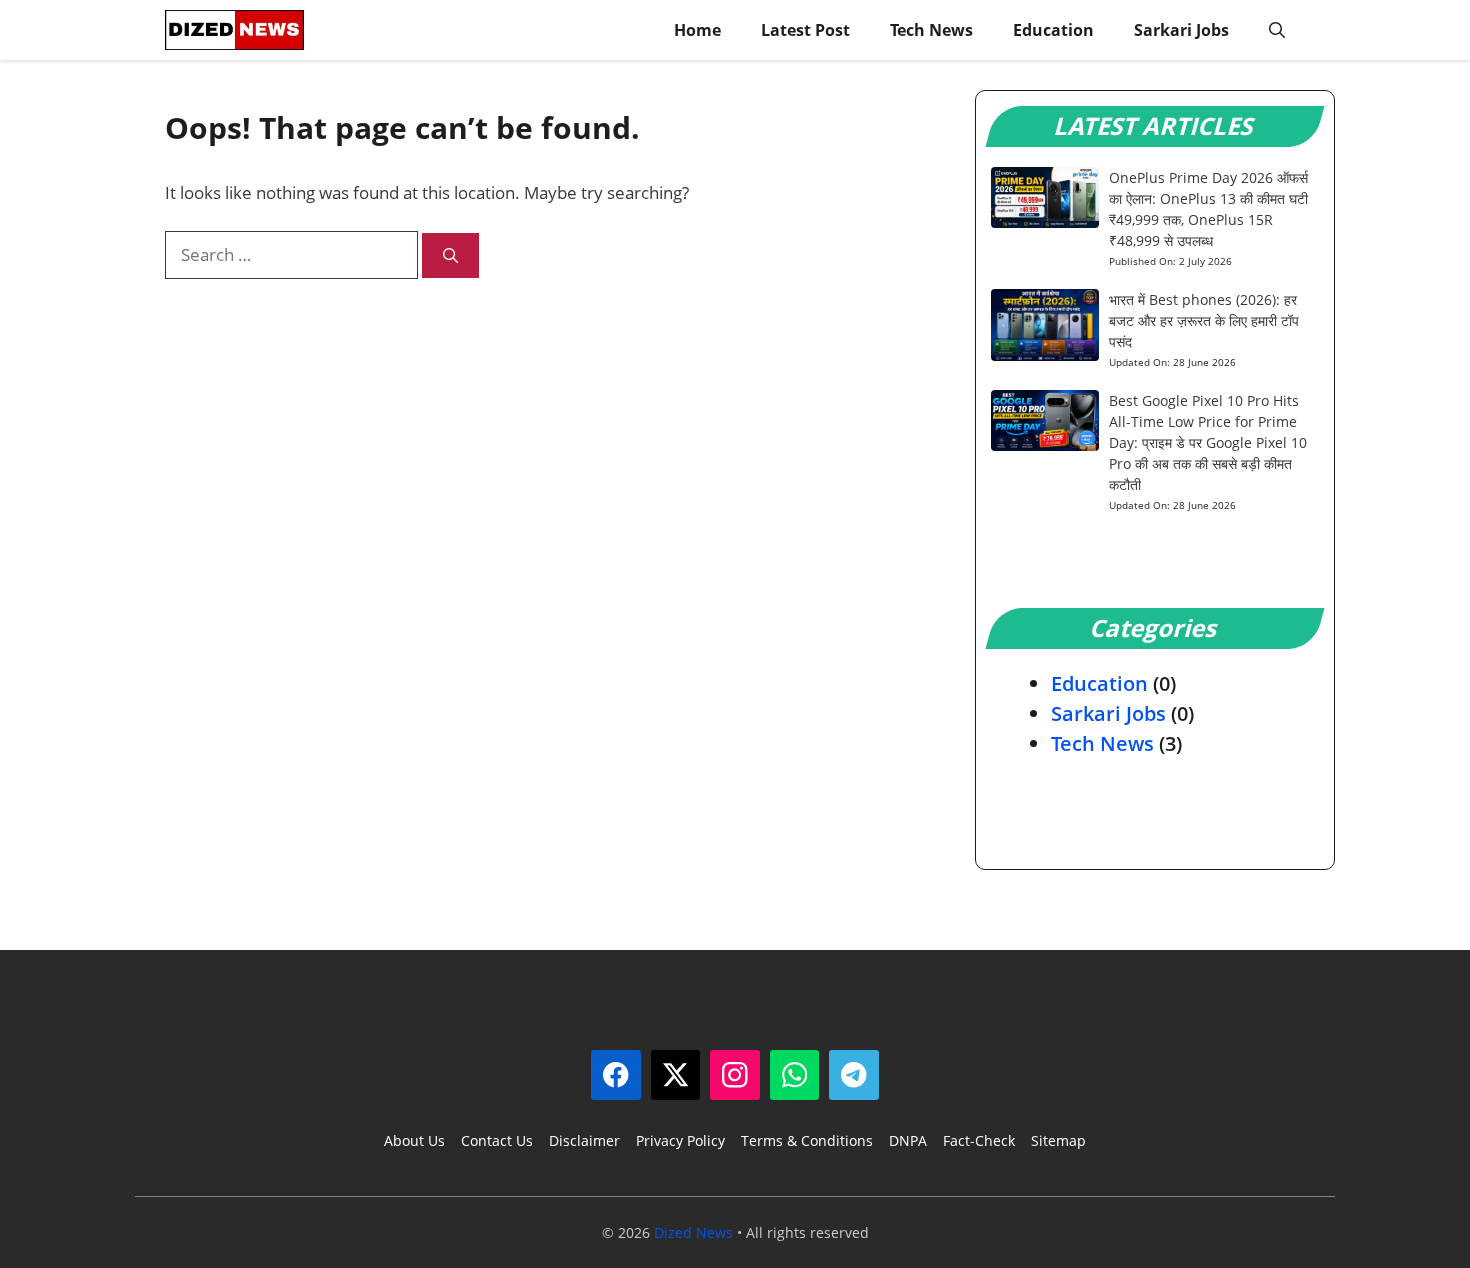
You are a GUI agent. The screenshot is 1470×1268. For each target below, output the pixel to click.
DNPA (908, 1140)
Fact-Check (979, 1140)
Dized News (693, 1232)
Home (697, 30)
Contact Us (497, 1140)
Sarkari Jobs (1181, 30)
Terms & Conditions (807, 1140)
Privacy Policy (680, 1140)
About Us (414, 1140)
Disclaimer (584, 1140)
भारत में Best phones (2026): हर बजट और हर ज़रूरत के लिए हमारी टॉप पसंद (1204, 320)
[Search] (450, 255)
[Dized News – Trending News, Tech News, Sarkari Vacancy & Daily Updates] (234, 30)
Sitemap (1058, 1140)
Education (1053, 30)
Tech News (931, 30)
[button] (1277, 30)
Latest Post (805, 30)
